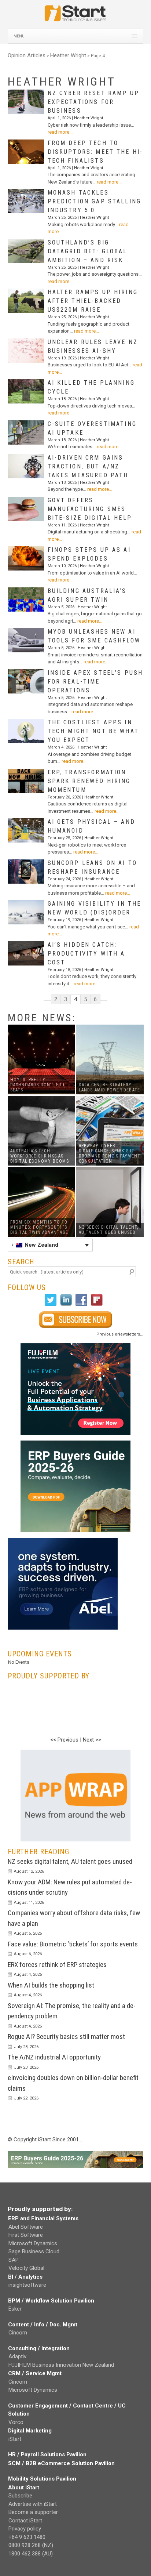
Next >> (92, 1740)
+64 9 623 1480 (27, 2537)
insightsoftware (27, 2285)
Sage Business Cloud (34, 2251)
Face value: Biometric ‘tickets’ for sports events (73, 1944)
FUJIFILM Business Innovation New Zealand (61, 2365)
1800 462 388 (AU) (31, 2554)
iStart (15, 2439)
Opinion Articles (27, 55)
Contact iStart (25, 2521)
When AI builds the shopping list (51, 1985)
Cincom (18, 2333)
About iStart (24, 2488)
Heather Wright (68, 55)
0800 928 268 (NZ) (31, 2545)
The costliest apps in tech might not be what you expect (93, 731)
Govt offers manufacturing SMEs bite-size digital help (90, 509)
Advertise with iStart (33, 2504)
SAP (14, 2260)
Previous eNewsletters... (120, 1334)
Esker (15, 2309)
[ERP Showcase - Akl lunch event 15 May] (76, 1389)
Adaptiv (17, 2356)
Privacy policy (25, 2529)
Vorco (16, 2422)
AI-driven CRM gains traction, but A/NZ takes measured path (88, 466)
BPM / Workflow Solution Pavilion (51, 2301)
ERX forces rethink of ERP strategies (57, 1965)
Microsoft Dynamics (33, 2243)
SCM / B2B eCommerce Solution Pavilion (61, 2463)
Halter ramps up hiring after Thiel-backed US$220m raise (93, 301)
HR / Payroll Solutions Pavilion (47, 2454)
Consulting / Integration (39, 2348)
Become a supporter (33, 2512)
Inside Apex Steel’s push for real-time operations (95, 682)
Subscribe (20, 2496)
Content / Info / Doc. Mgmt (43, 2325)
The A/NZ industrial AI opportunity (54, 2057)
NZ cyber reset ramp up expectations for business (93, 102)
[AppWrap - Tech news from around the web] (76, 1796)
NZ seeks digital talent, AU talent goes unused (70, 1861)
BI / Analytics (25, 2277)
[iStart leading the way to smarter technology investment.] (75, 17)
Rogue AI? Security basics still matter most (66, 2037)
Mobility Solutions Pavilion (42, 2479)
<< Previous (64, 1740)
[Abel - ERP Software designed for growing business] (63, 1542)
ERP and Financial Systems (43, 2218)
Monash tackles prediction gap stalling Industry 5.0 (94, 201)
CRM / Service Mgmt (35, 2373)
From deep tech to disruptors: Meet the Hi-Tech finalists (95, 152)
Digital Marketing (30, 2431)
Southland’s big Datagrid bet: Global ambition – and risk (88, 251)
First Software (26, 2235)
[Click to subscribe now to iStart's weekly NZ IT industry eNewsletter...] (76, 1320)
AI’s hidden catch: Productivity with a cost (86, 954)
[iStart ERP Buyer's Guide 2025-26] (76, 1486)
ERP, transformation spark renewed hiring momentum (89, 781)
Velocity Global (26, 2268)
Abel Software (26, 2227)
